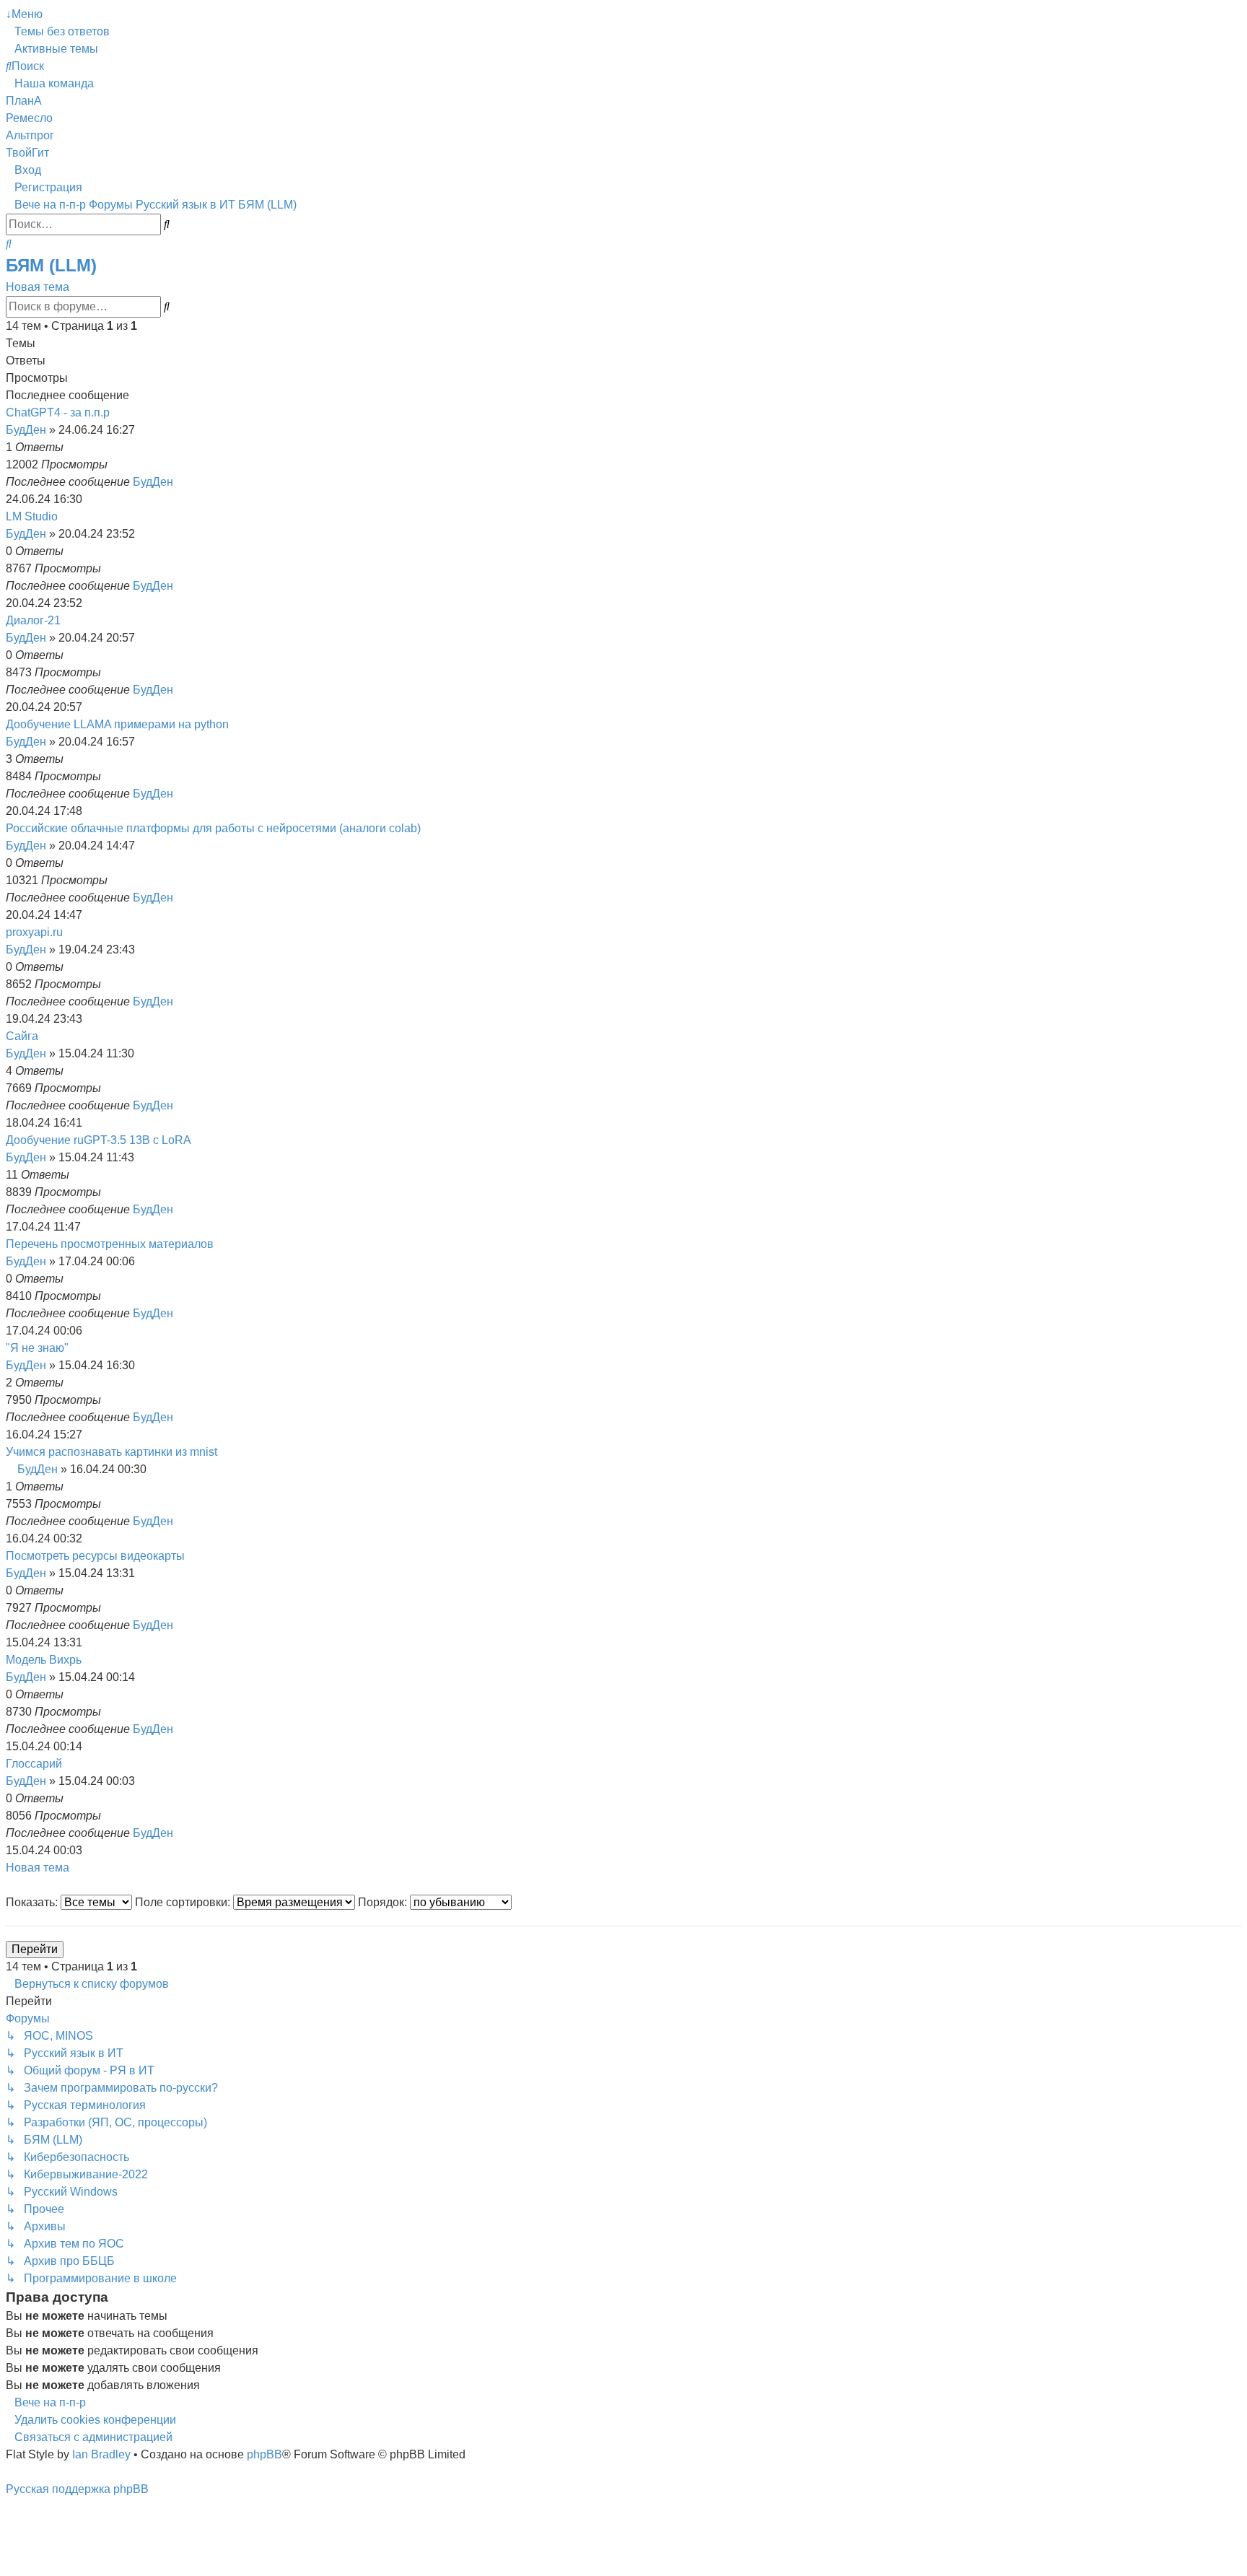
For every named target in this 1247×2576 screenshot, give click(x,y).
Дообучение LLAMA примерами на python (117, 724)
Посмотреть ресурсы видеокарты (95, 1556)
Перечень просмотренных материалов (110, 1244)
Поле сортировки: (184, 1902)
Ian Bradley (101, 2454)
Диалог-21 (33, 620)
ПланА (24, 101)
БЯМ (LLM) (51, 265)
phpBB (264, 2454)
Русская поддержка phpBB (77, 2489)
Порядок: (384, 1902)
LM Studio (32, 516)
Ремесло (29, 118)
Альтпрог (30, 135)
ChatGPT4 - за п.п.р (58, 412)
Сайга (22, 1036)
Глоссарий (34, 1764)
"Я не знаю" (37, 1348)
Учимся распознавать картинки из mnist (111, 1452)
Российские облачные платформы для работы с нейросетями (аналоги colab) (213, 828)
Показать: (33, 1902)
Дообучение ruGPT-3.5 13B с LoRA (99, 1140)
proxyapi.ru (34, 932)
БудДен (26, 430)
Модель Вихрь (44, 1660)
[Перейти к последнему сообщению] (180, 482)
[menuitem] (58, 31)
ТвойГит (27, 153)
